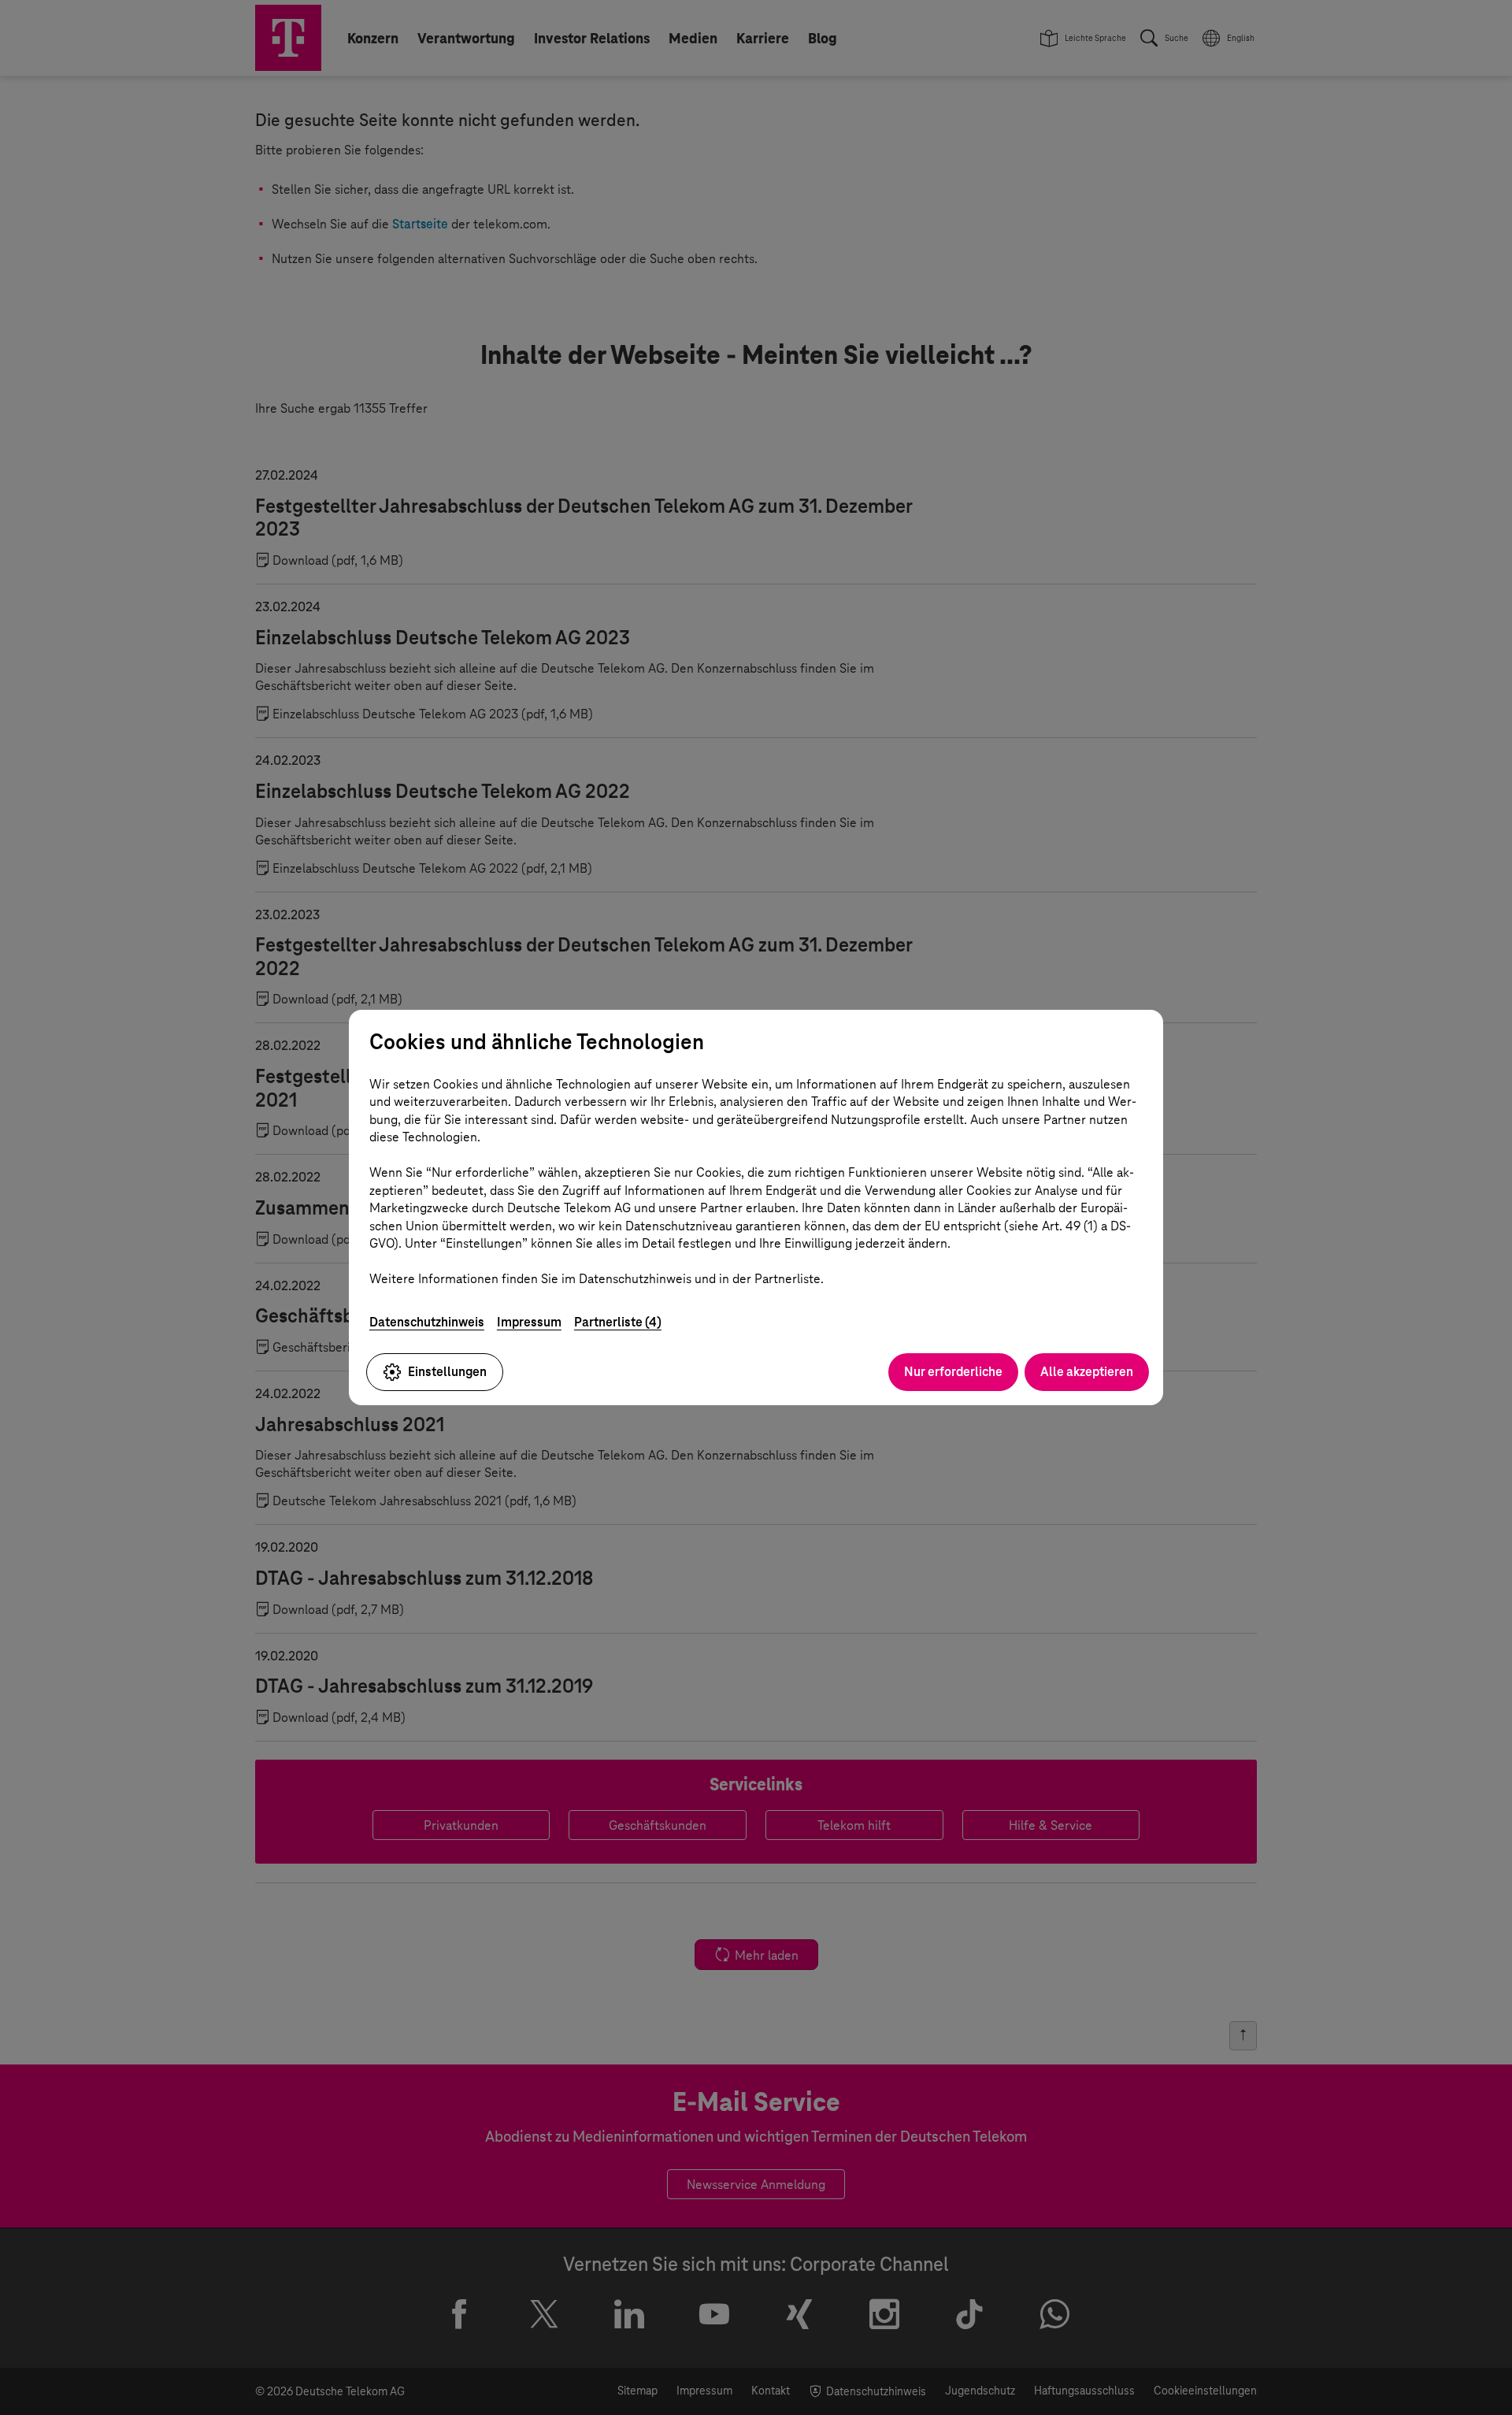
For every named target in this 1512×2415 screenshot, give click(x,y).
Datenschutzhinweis (427, 1322)
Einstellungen (447, 1372)
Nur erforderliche (953, 1372)
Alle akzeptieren (1087, 1372)
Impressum (529, 1322)
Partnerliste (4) (618, 1322)
